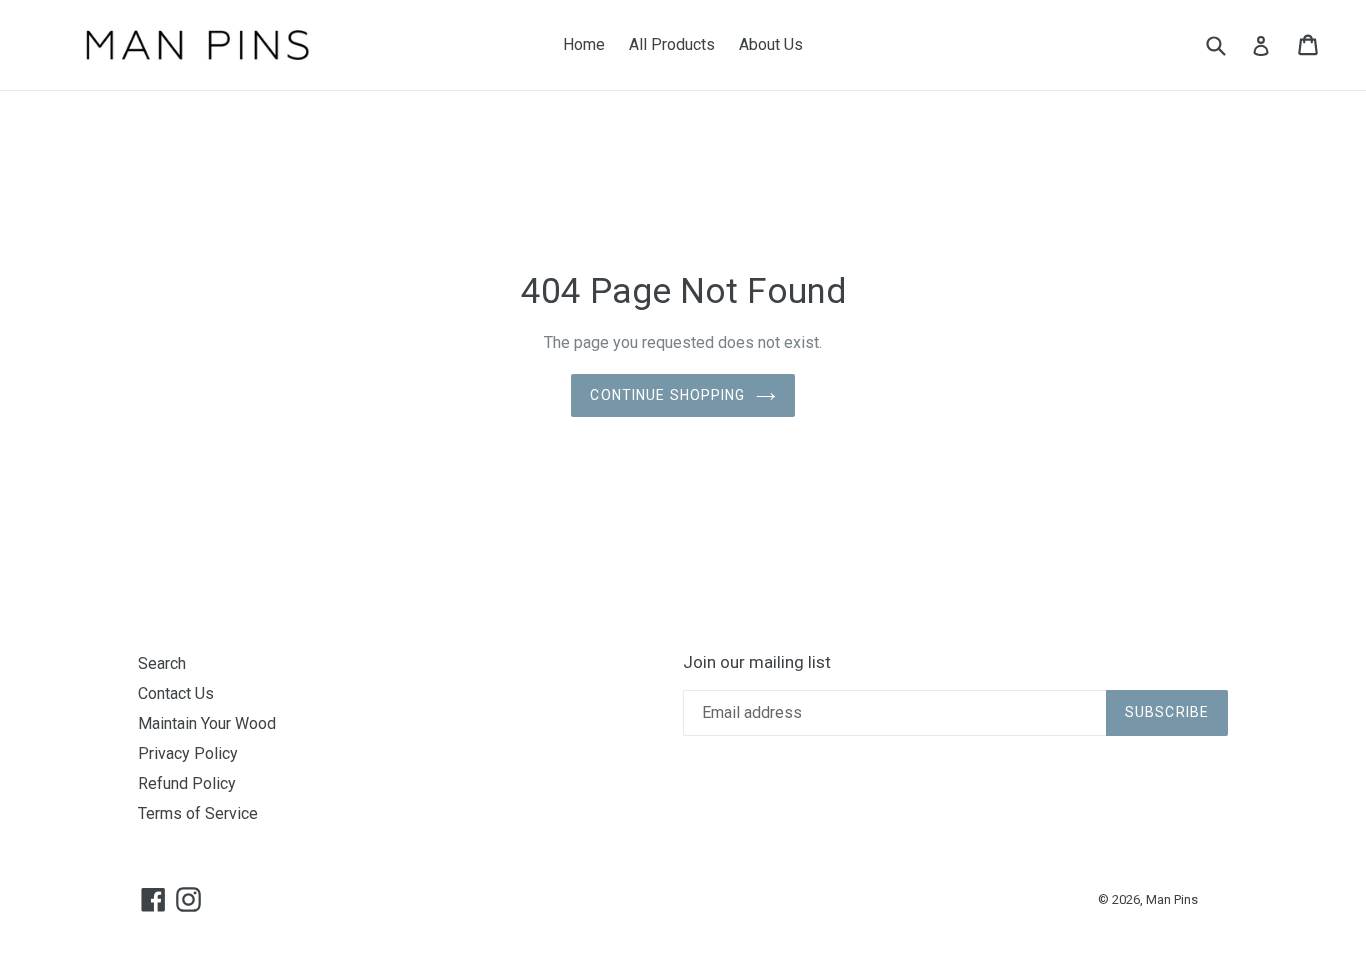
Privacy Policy (188, 753)
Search (162, 663)
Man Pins (1172, 899)
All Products (672, 44)
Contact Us (176, 693)
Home (584, 44)
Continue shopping (667, 395)
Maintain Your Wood (207, 723)
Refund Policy (187, 783)
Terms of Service (198, 813)
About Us (771, 44)
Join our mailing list (757, 662)
